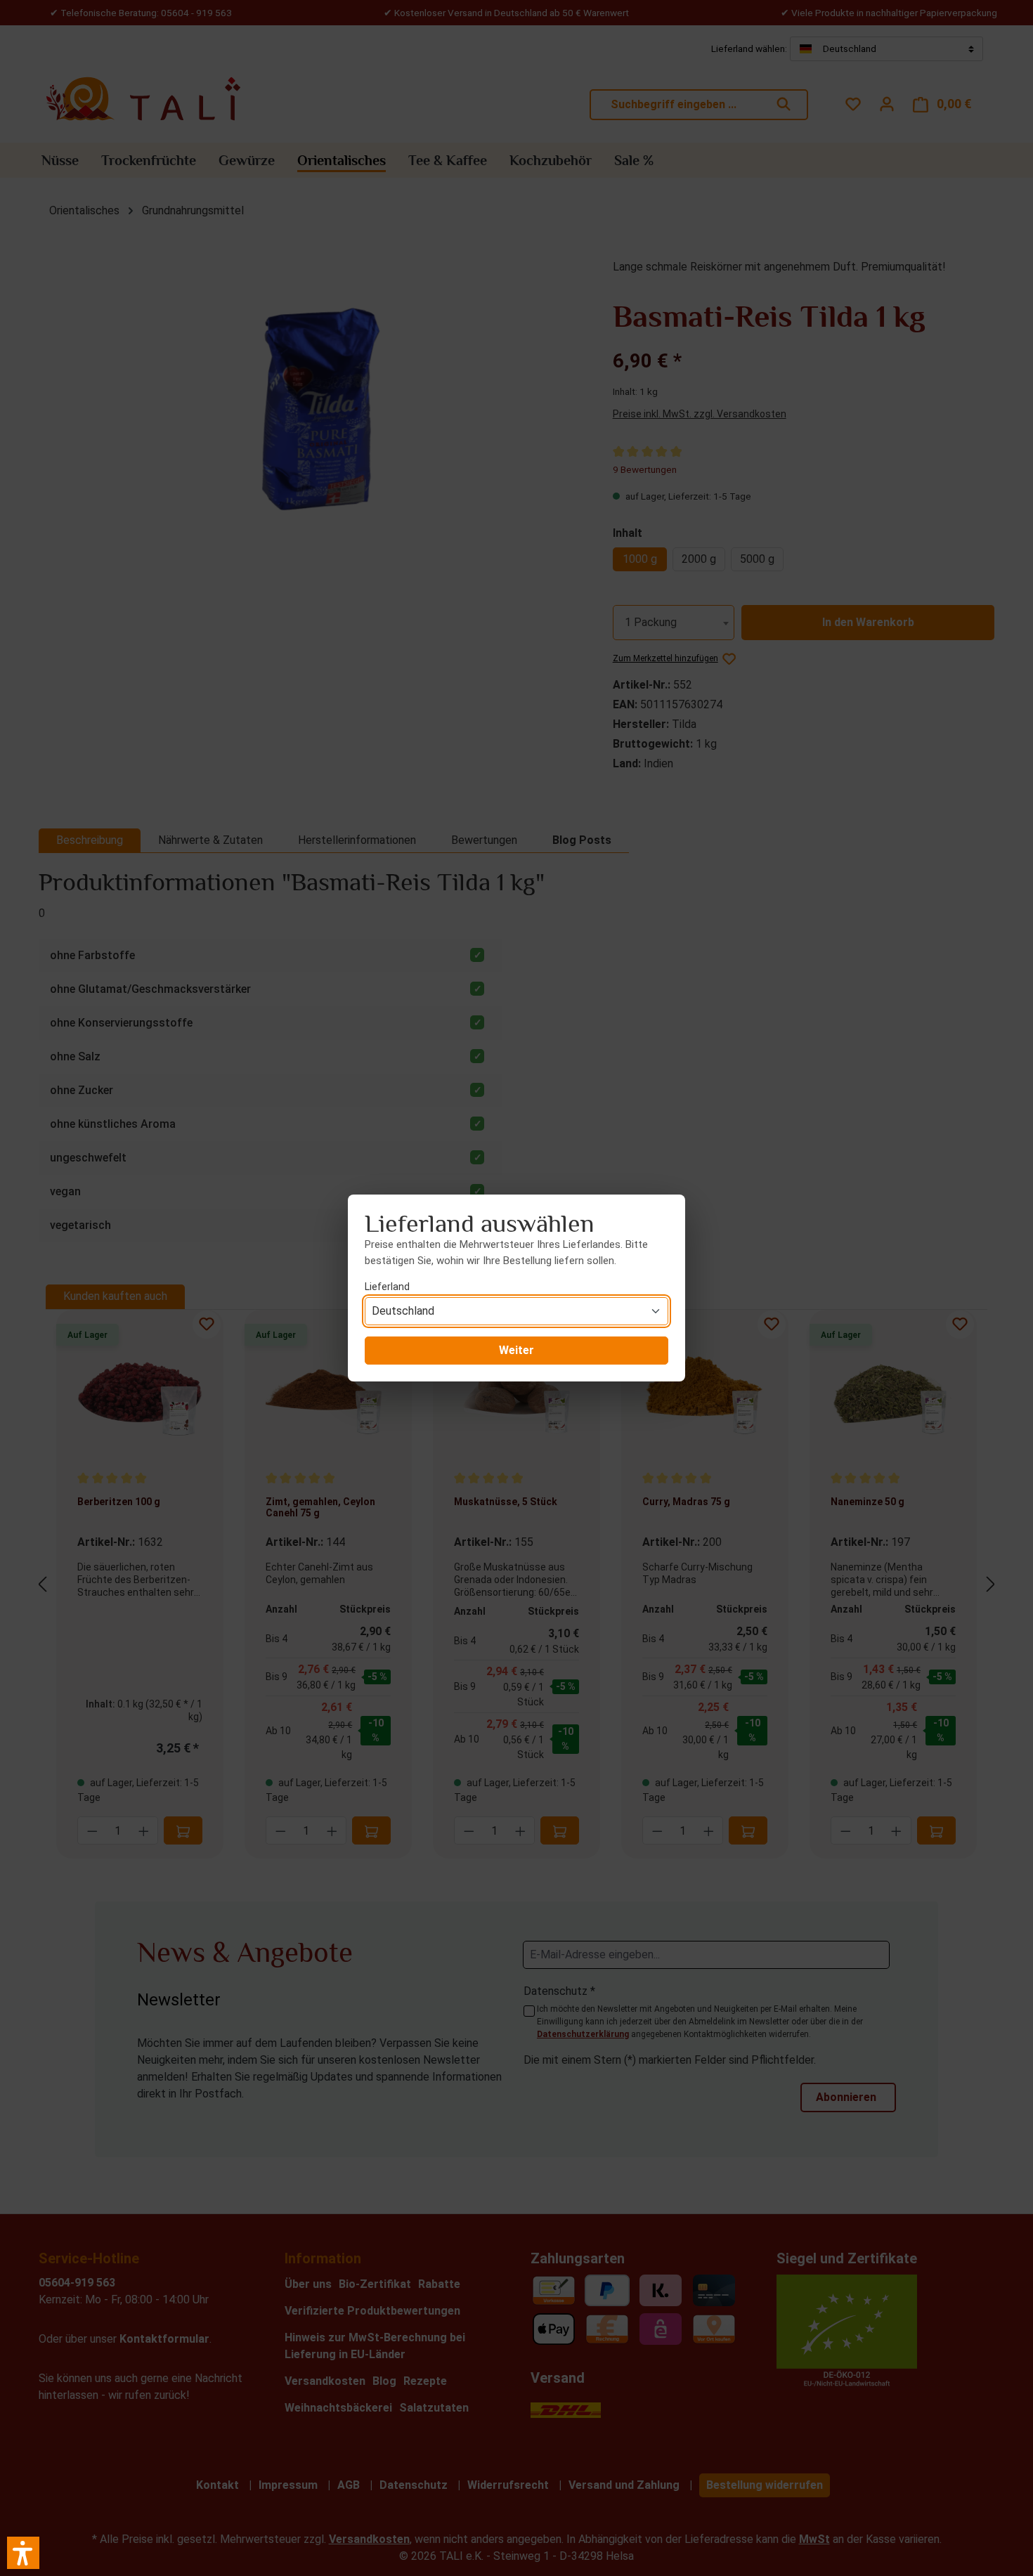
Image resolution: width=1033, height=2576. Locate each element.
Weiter (516, 1350)
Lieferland (387, 1287)
